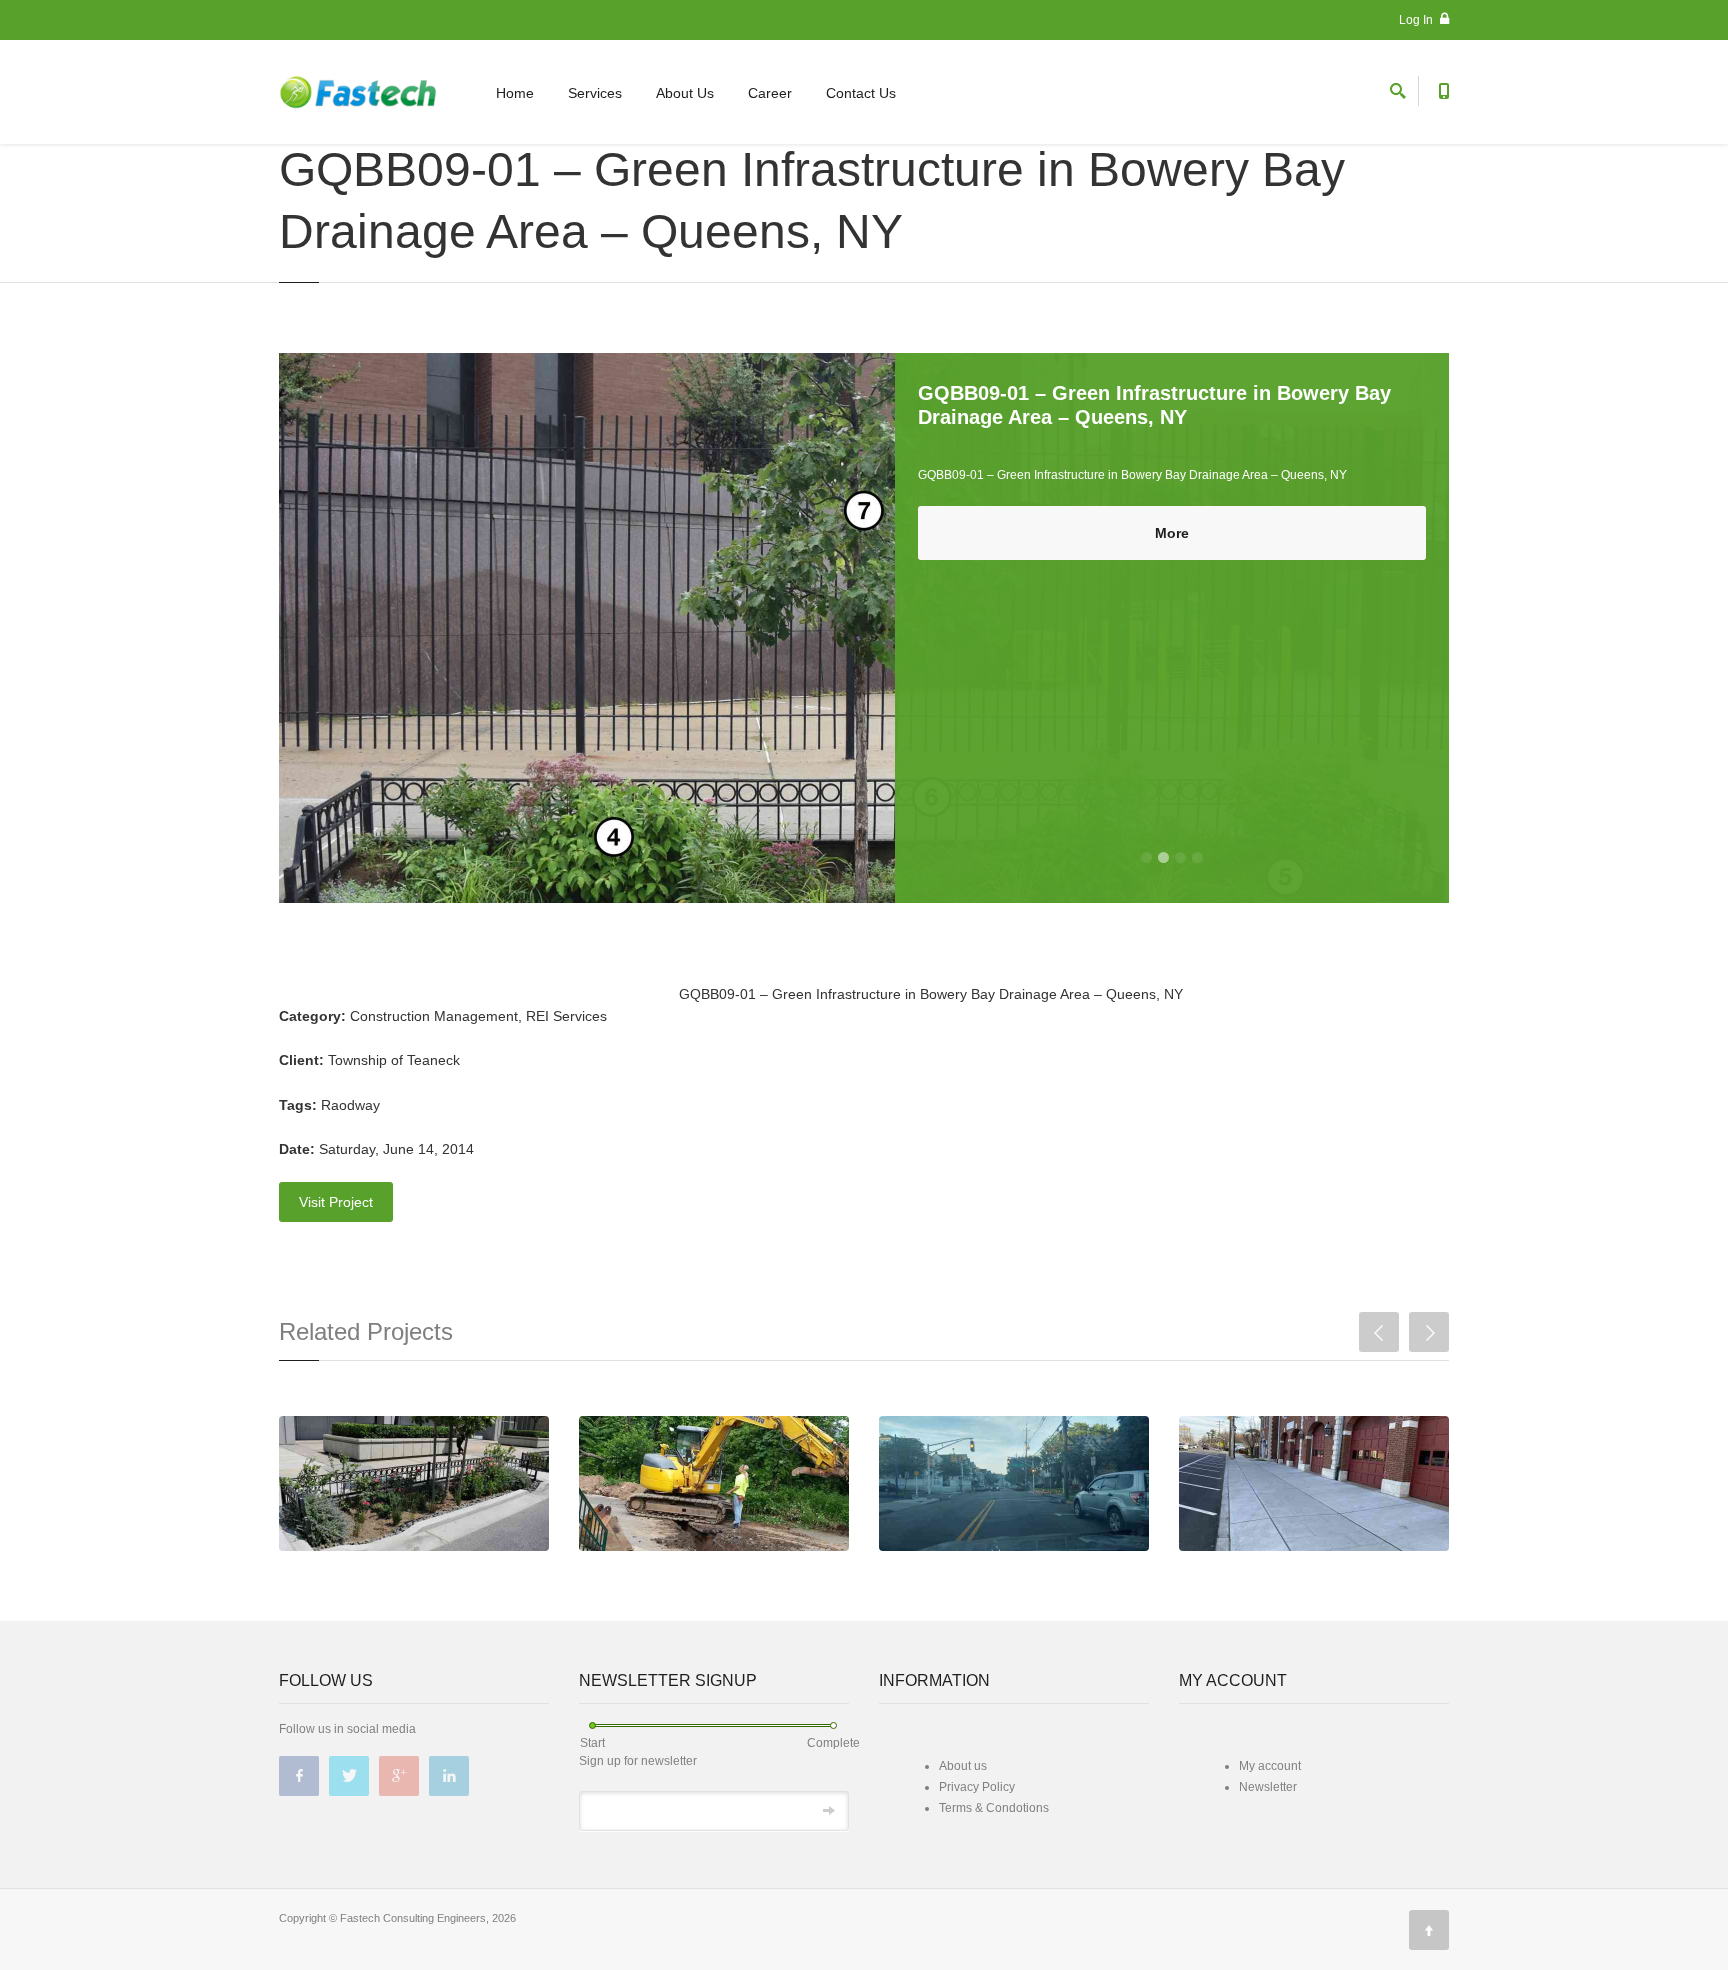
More (1172, 533)
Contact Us (861, 93)
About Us (685, 93)
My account (1270, 1766)
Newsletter (1268, 1787)
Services (595, 93)
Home (515, 93)
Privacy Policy (977, 1787)
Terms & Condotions (994, 1808)
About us (963, 1766)
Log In (1417, 20)
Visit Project (336, 1202)
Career (770, 93)
